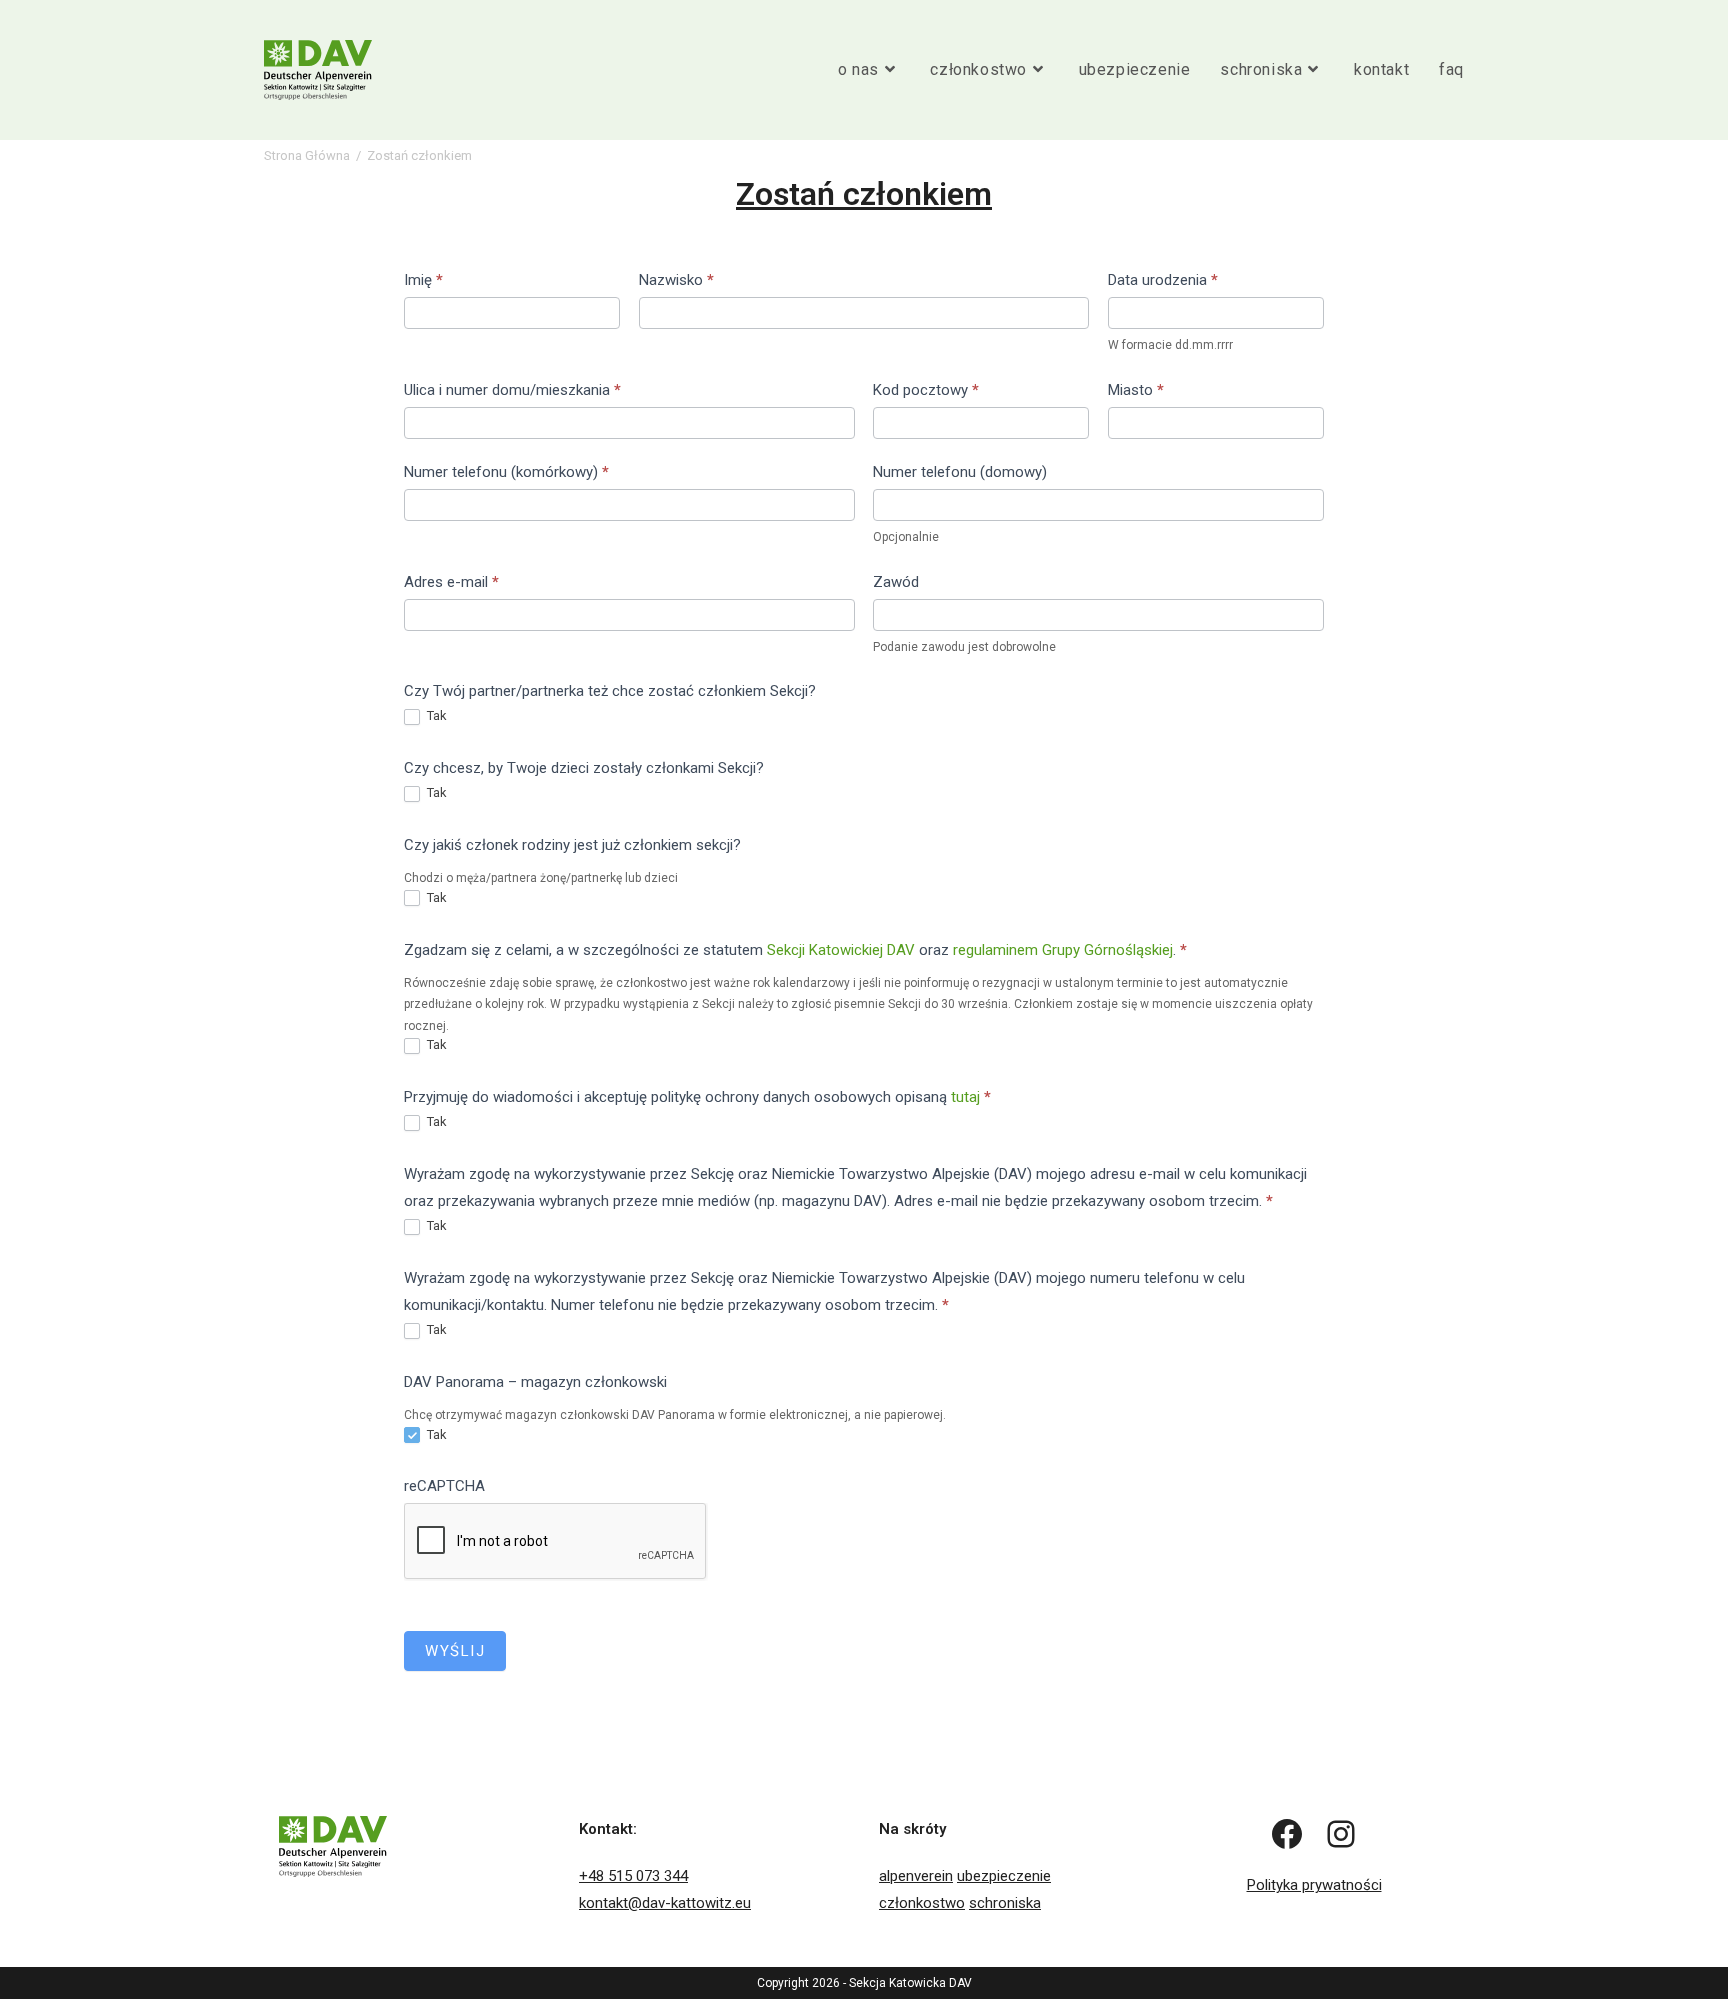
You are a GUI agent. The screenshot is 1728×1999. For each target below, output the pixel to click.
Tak (435, 715)
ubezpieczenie (1004, 1876)
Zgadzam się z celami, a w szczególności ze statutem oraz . (795, 950)
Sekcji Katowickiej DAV (841, 950)
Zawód (896, 582)
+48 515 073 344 (633, 1876)
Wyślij (455, 1651)
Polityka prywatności (1314, 1885)
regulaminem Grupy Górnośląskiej (1063, 950)
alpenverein (916, 1876)
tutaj (965, 1097)
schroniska (1005, 1903)
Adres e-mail (451, 582)
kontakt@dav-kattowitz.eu (665, 1903)
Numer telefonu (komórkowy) (506, 472)
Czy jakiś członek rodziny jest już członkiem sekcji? (572, 845)
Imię (423, 280)
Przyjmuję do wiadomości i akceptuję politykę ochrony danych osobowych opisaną (697, 1097)
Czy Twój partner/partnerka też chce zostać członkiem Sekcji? (610, 691)
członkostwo (922, 1903)
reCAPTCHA (444, 1486)
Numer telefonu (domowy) (960, 472)
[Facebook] (1287, 1834)
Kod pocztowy (926, 390)
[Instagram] (1341, 1834)
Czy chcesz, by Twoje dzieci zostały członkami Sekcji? (584, 768)
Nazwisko (676, 280)
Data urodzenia (1163, 280)
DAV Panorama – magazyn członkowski (535, 1382)
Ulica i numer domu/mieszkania (512, 390)
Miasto (1136, 390)
